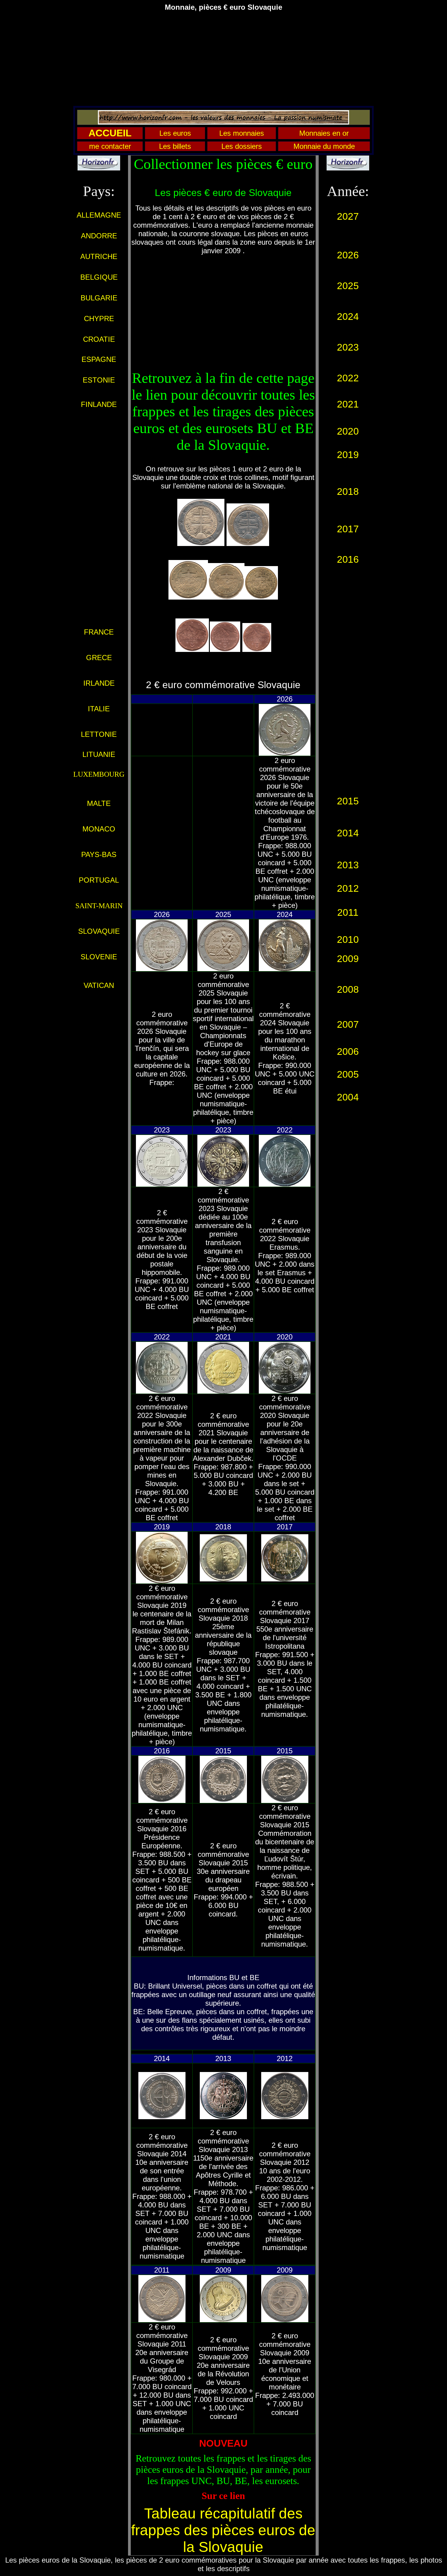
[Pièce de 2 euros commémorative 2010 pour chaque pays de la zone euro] (348, 767)
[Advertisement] (223, 59)
